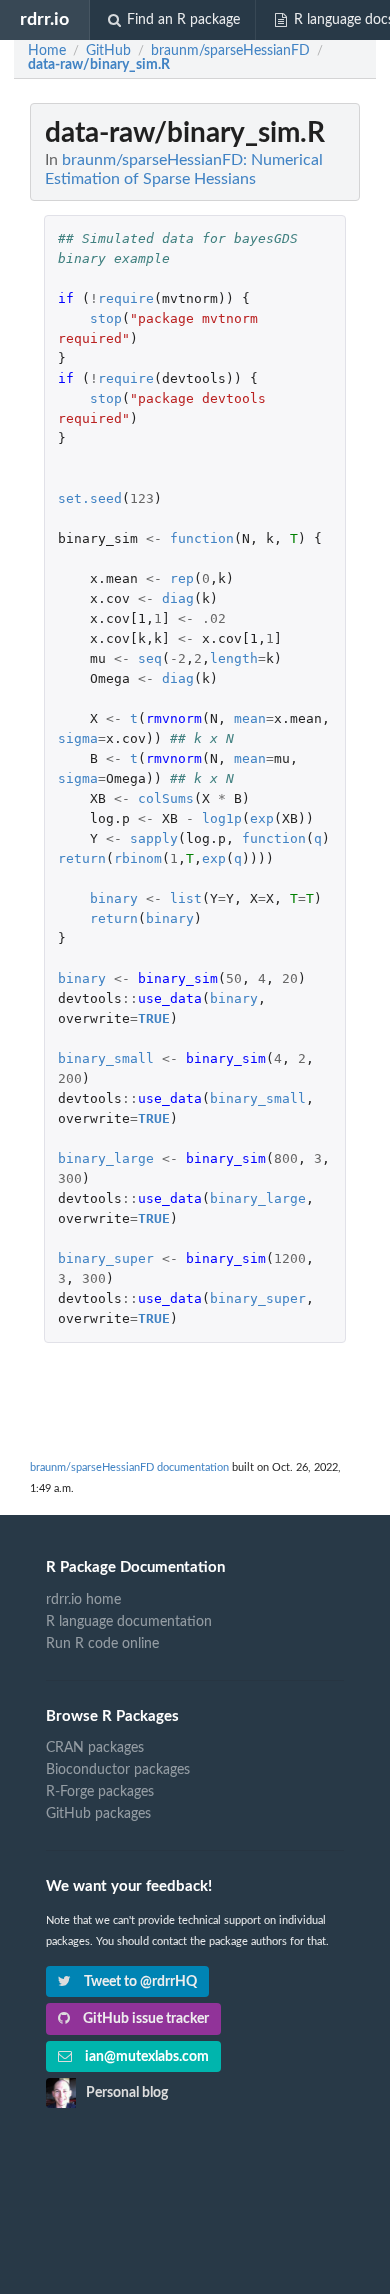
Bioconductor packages (118, 1770)
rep (182, 578)
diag (178, 598)
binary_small (106, 1058)
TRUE (154, 1018)
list (186, 898)
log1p (222, 818)
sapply (154, 838)
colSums (166, 798)
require (126, 298)
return (82, 858)
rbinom (138, 858)
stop (106, 318)
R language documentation (129, 1622)
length (234, 658)
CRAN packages (95, 1748)
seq (150, 658)
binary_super (106, 1258)
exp (262, 818)
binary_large (106, 1158)
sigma (78, 738)
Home (47, 51)
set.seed (90, 498)
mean (250, 718)
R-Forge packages (100, 1792)
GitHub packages (98, 1814)
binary (114, 898)
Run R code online (102, 1644)
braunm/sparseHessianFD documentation (129, 1467)
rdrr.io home (83, 1600)
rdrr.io (44, 19)
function (202, 538)
